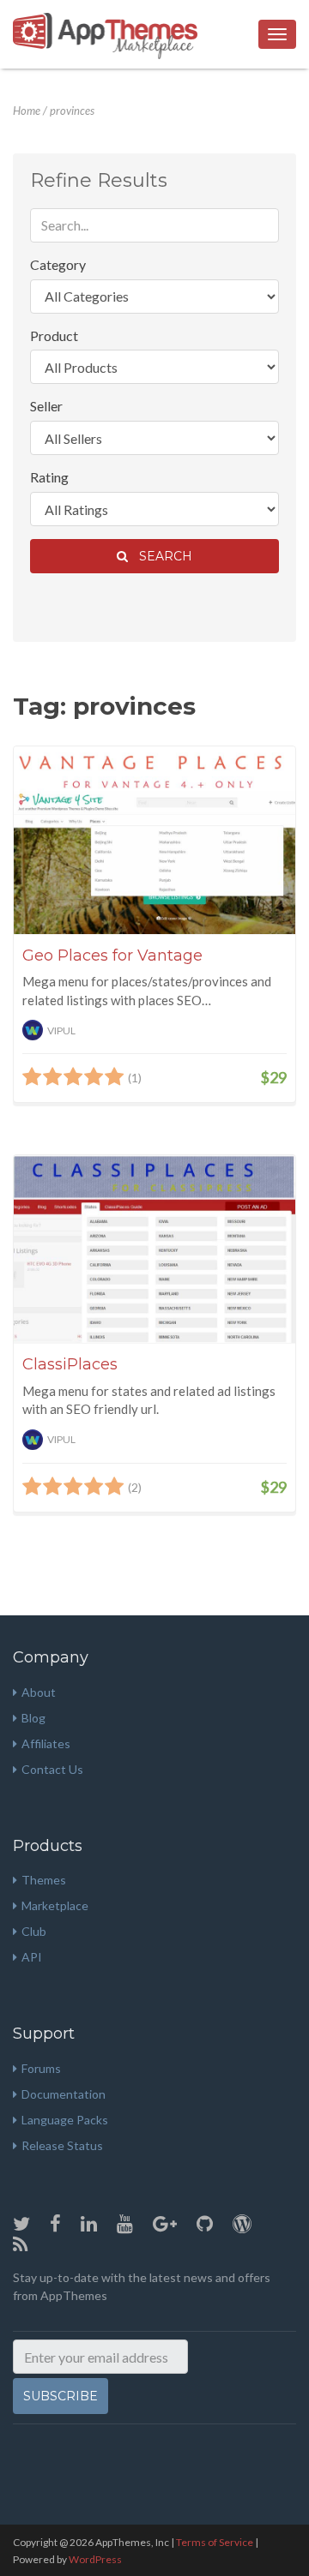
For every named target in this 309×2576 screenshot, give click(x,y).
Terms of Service (215, 2542)
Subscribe (61, 2396)
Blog (33, 1718)
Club (34, 1931)
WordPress (95, 2559)
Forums (41, 2068)
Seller (46, 406)
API (32, 1957)
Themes (44, 1880)
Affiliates (46, 1743)
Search (162, 556)
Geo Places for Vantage (112, 956)
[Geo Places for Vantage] (154, 840)
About (39, 1692)
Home (27, 111)
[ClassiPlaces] (154, 1249)
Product (54, 335)
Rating (49, 477)
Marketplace (55, 1905)
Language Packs (65, 2120)
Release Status (62, 2145)
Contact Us (52, 1769)
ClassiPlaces (70, 1364)
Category (58, 264)
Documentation (64, 2094)
